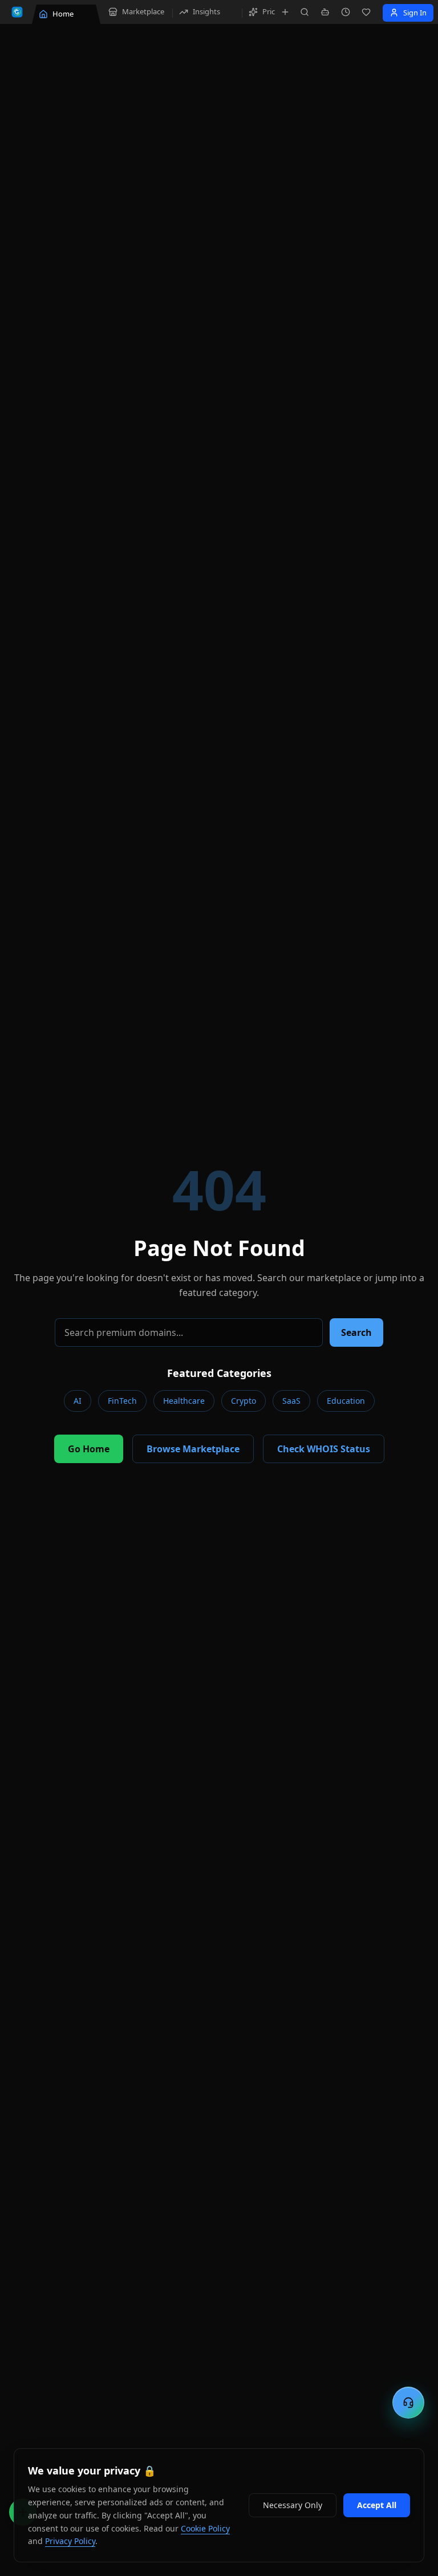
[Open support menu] (408, 2403)
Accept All (377, 2505)
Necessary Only (293, 2505)
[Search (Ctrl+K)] (305, 12)
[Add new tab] (285, 12)
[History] (346, 12)
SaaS (291, 1401)
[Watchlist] (366, 12)
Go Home (89, 1449)
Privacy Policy (70, 2541)
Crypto (244, 1401)
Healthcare (184, 1401)
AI (78, 1401)
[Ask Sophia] (325, 12)
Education (346, 1401)
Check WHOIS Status (324, 1449)
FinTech (122, 1401)
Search (356, 1332)
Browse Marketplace (193, 1449)
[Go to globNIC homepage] (17, 12)
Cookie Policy (205, 2528)
